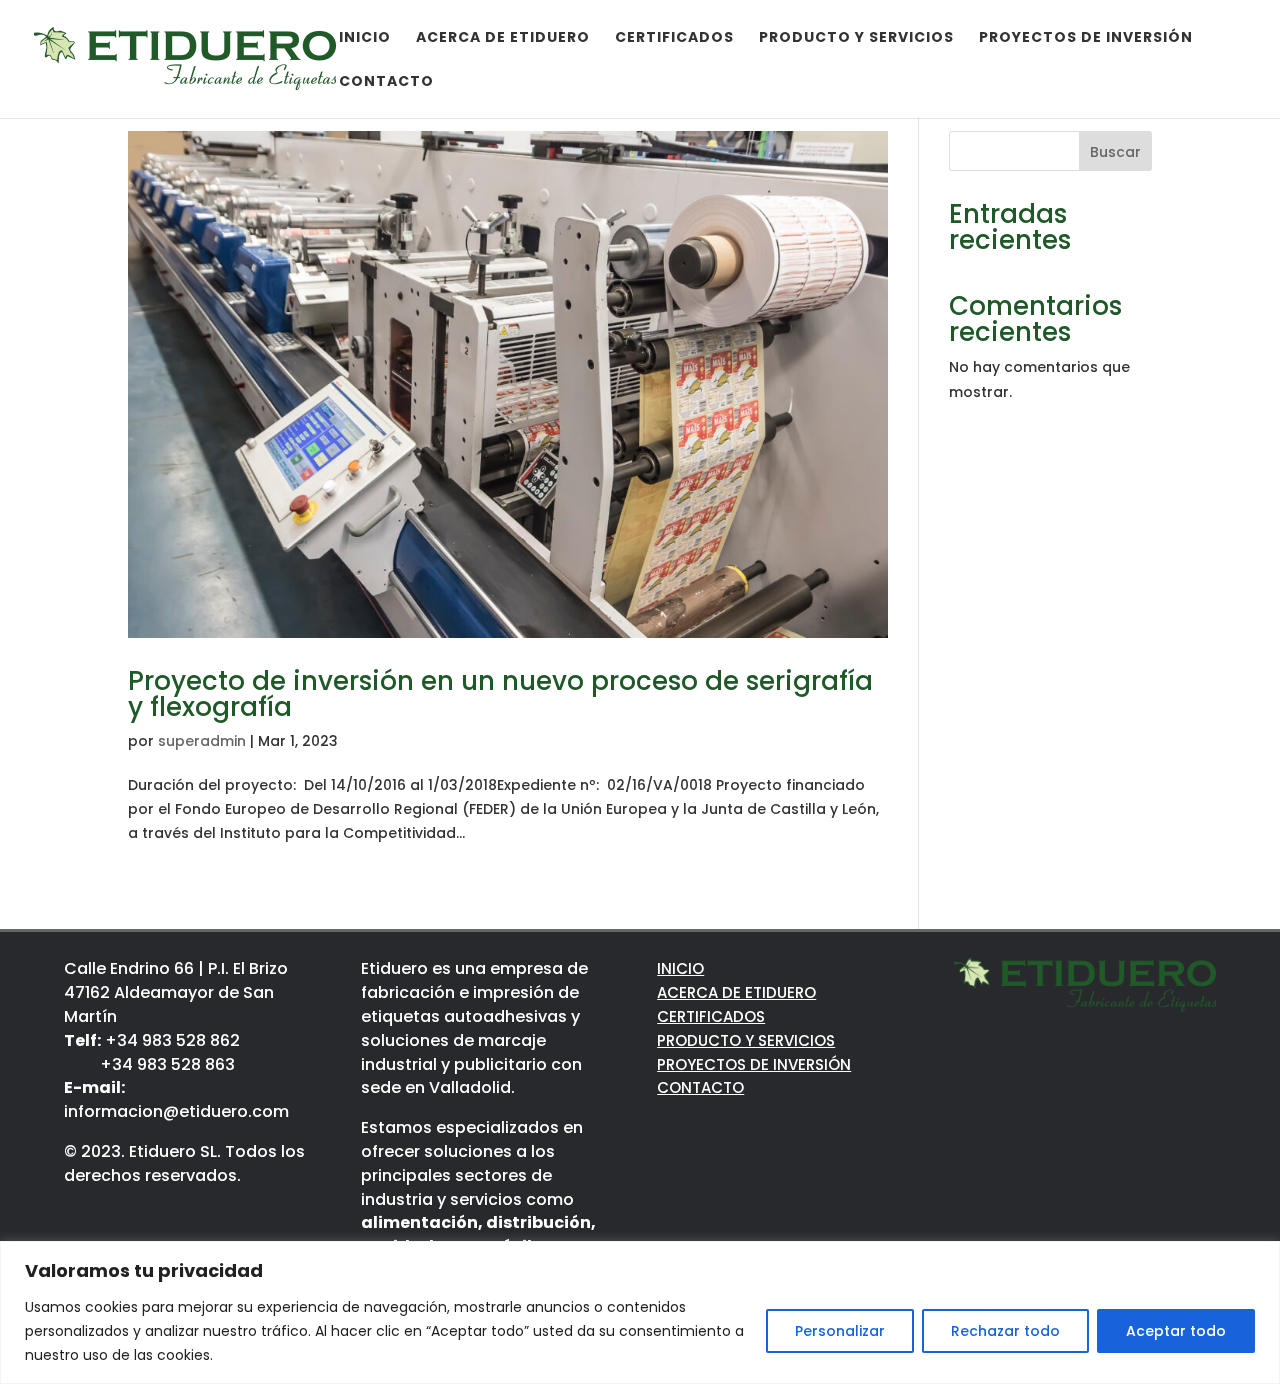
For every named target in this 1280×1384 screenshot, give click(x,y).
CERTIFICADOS (711, 1016)
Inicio (365, 38)
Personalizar (840, 1331)
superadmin (202, 741)
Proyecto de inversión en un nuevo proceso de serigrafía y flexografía (500, 694)
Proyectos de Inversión (1086, 38)
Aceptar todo (1176, 1331)
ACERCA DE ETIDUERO (736, 992)
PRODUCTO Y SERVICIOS (746, 1040)
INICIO (680, 968)
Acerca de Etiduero (503, 38)
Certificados (674, 38)
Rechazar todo (1005, 1331)
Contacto (386, 82)
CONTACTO (700, 1087)
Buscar (1115, 152)
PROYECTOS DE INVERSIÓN (754, 1064)
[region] (640, 1312)
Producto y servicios (856, 38)
